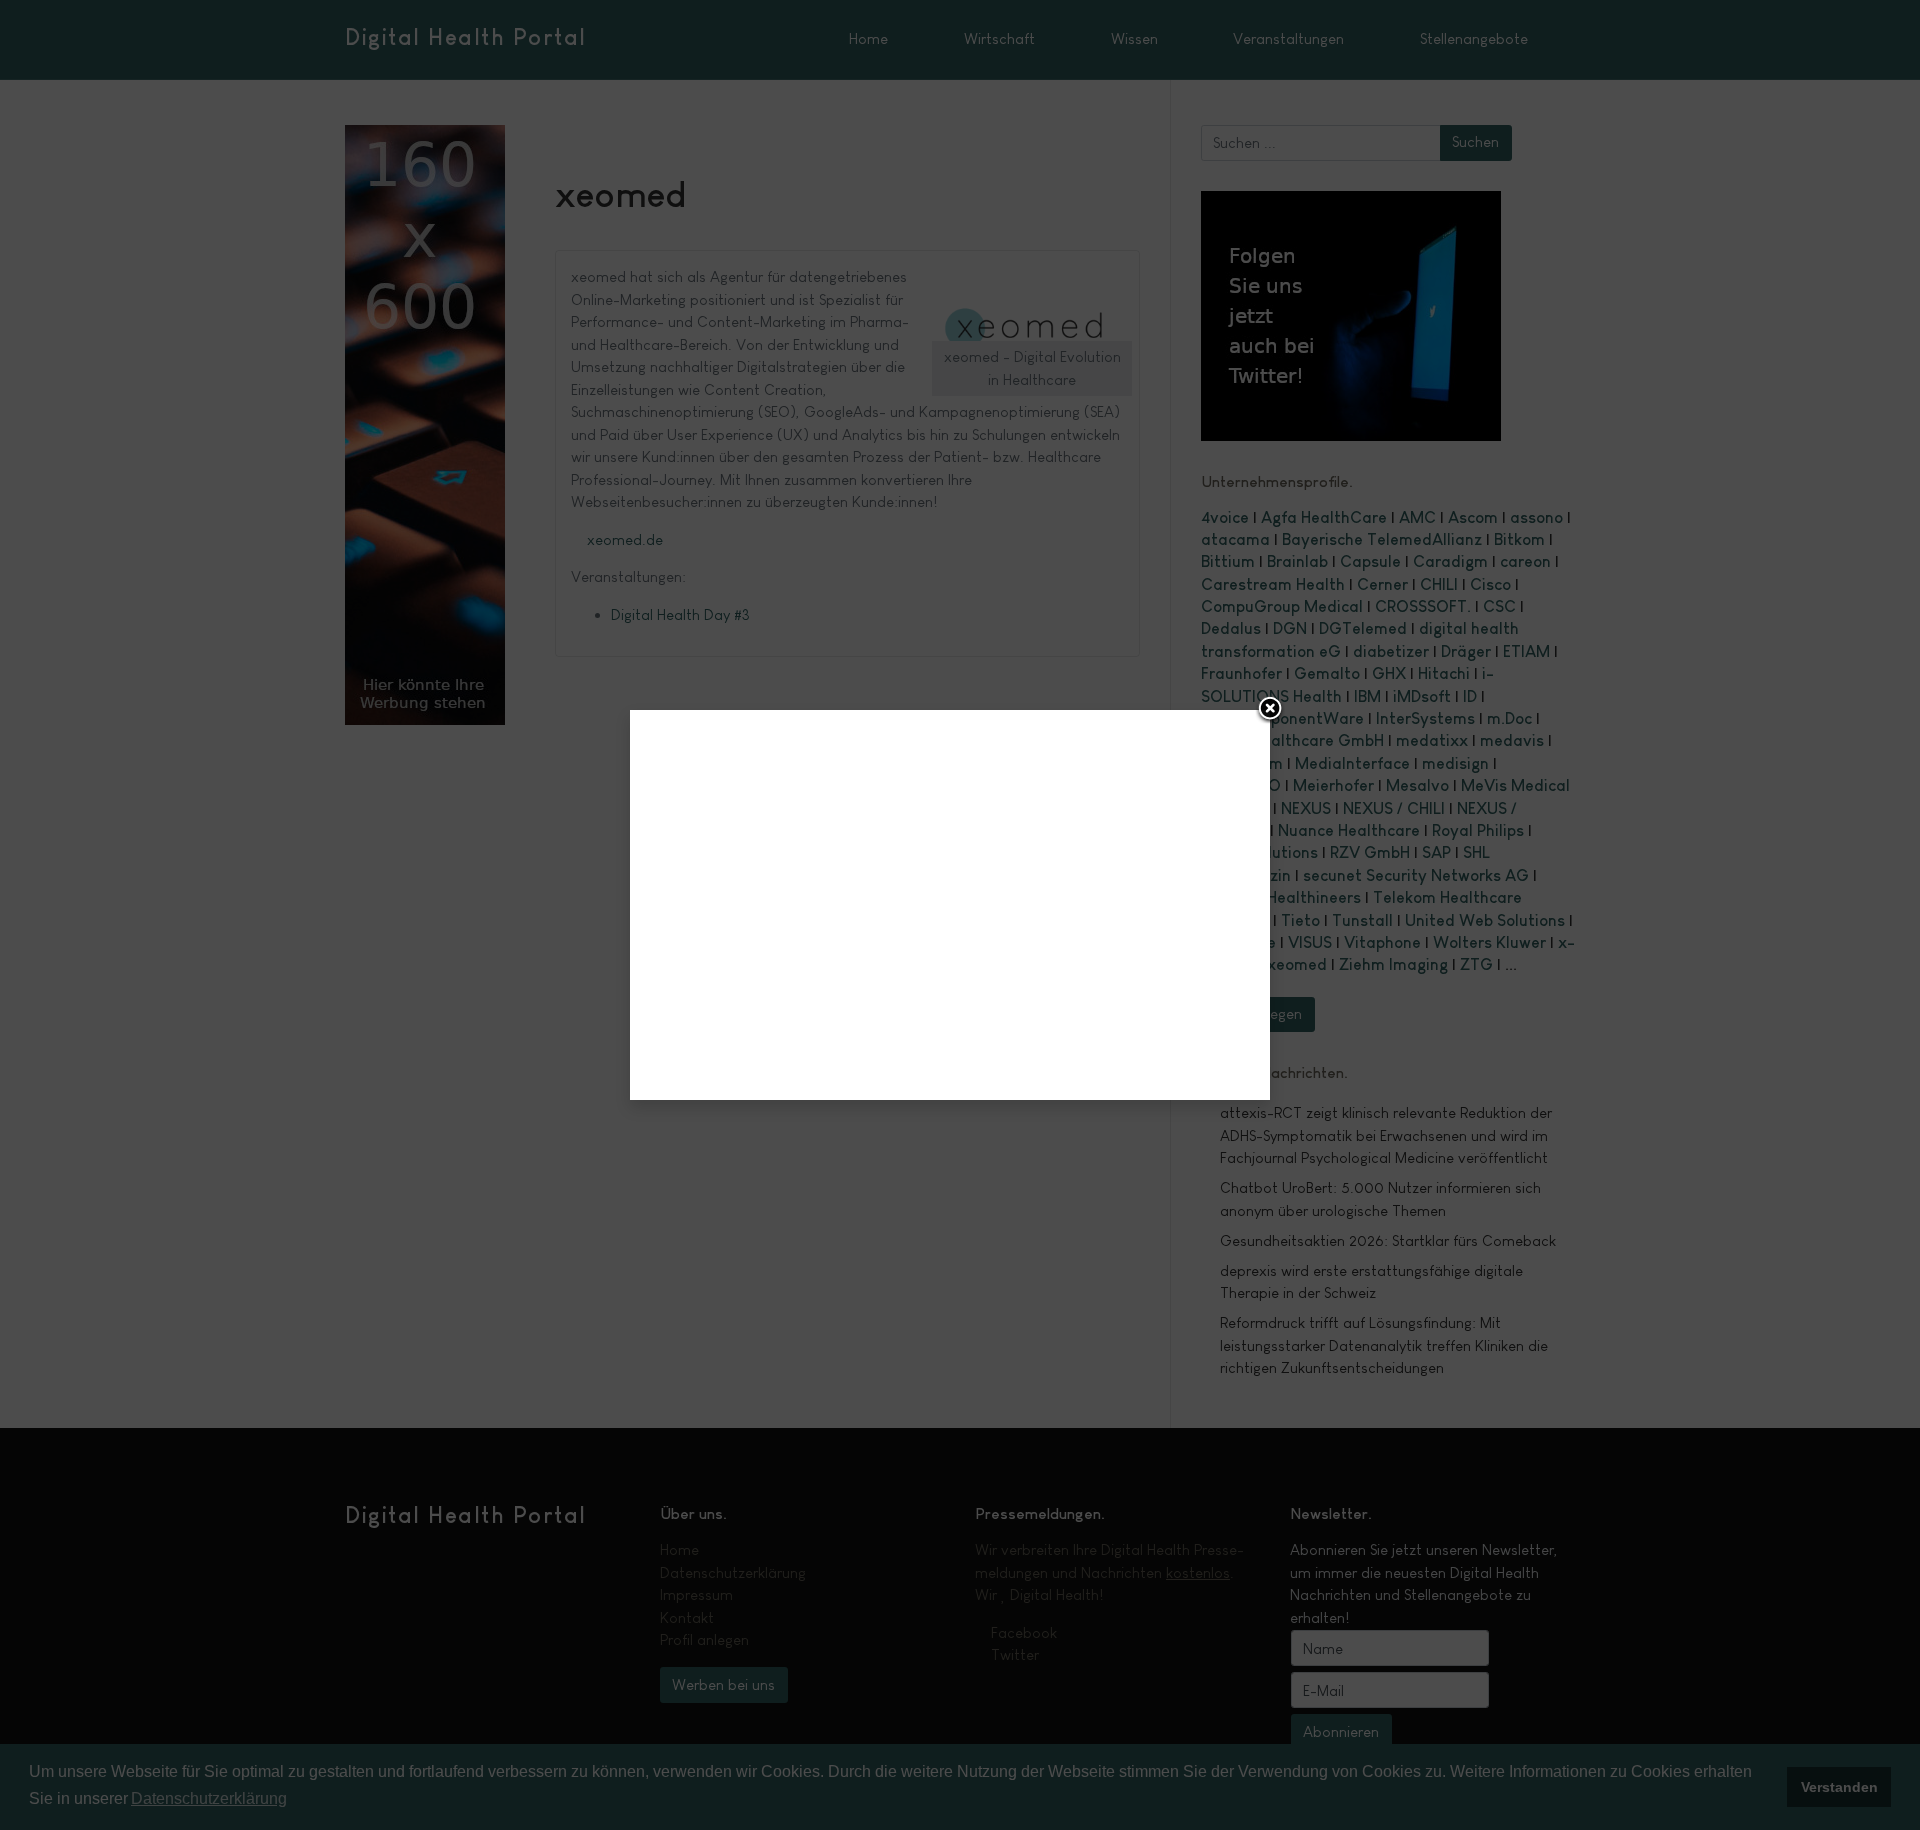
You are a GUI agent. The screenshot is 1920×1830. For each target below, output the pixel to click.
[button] (1270, 710)
